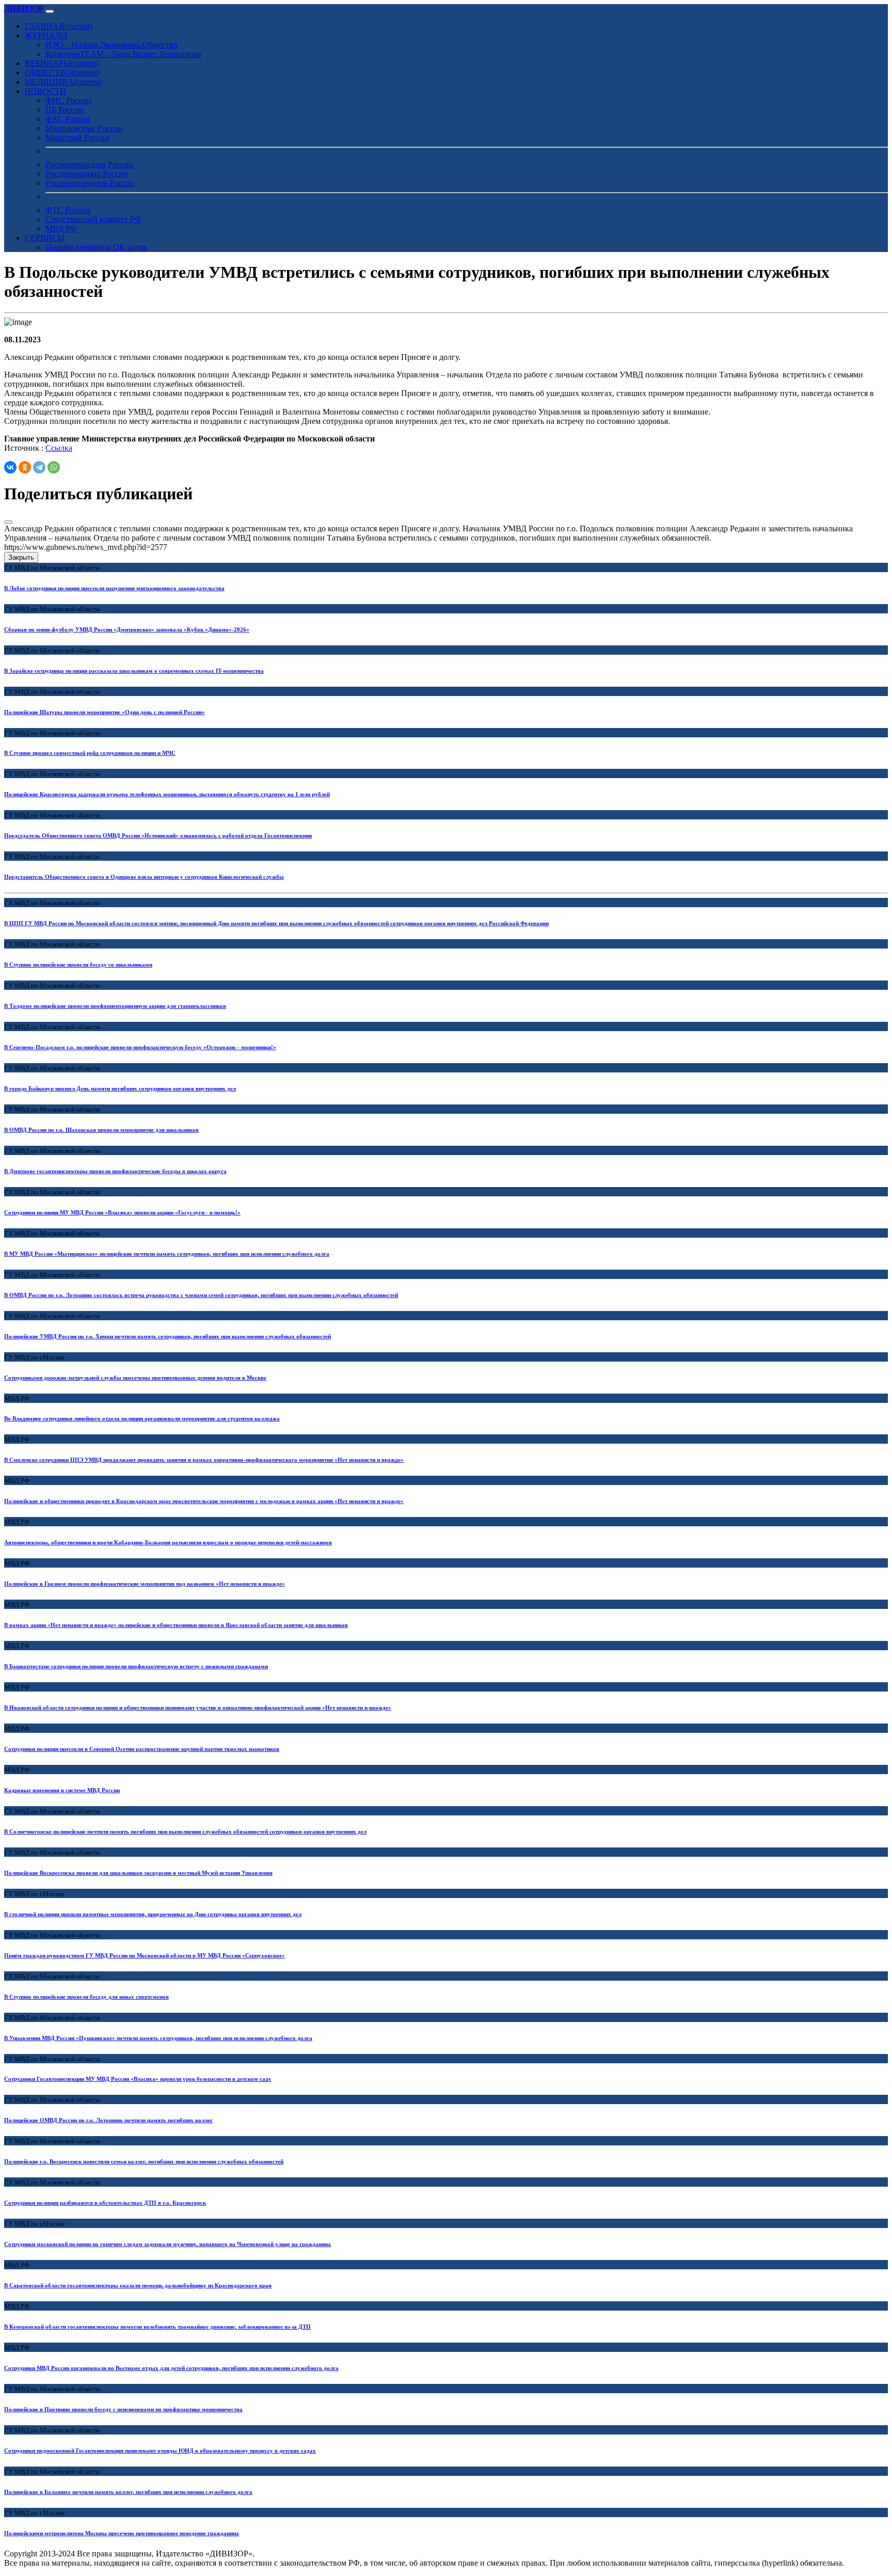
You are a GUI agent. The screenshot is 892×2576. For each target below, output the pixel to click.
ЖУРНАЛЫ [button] (46, 35)
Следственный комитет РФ (93, 219)
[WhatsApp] (54, 467)
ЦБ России (65, 110)
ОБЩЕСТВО (62, 73)
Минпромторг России (84, 128)
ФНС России (68, 100)
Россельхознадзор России (90, 183)
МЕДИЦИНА (63, 82)
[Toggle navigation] (50, 11)
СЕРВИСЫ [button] (45, 238)
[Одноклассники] (25, 467)
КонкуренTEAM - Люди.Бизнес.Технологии (123, 54)
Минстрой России (77, 138)
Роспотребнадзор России (89, 164)
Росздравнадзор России (87, 174)
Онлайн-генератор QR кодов (96, 247)
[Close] (8, 522)
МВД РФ (61, 228)
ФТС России (68, 210)
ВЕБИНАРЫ (62, 63)
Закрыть (21, 557)
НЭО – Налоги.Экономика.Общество (111, 45)
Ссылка (59, 448)
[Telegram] (39, 467)
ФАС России (68, 119)
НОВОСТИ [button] (45, 91)
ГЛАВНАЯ (59, 26)
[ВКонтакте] (10, 467)
